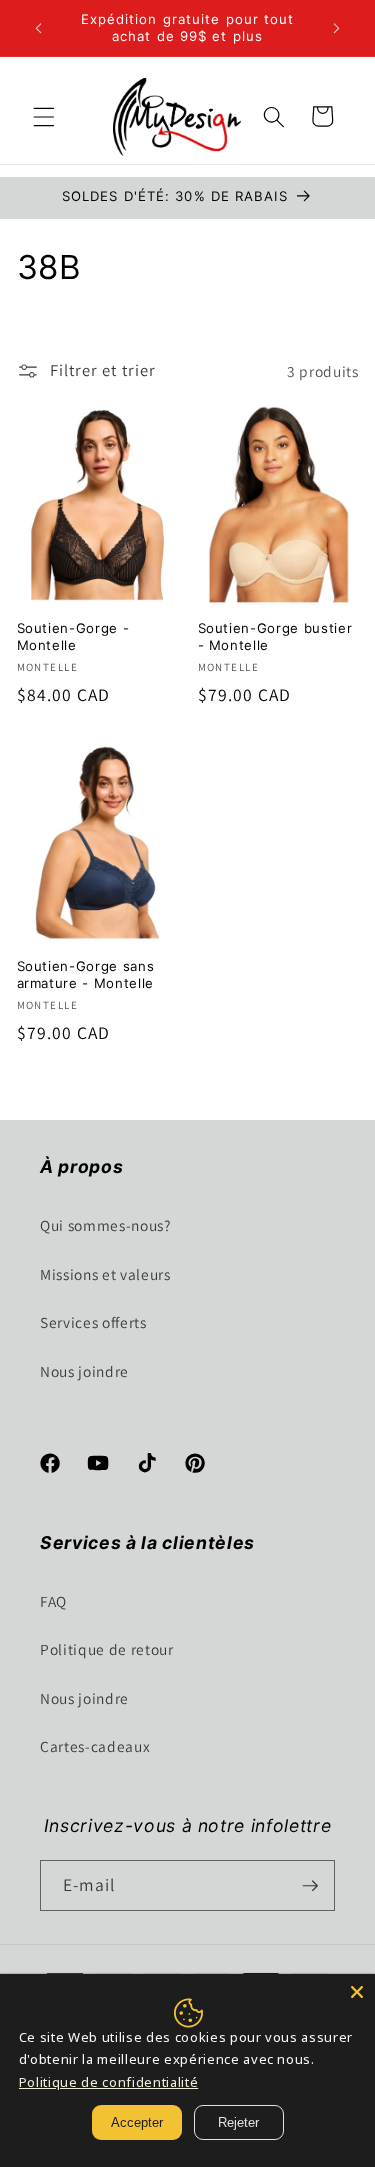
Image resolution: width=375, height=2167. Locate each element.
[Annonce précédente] (39, 28)
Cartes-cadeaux (95, 1746)
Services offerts (93, 1322)
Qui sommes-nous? (105, 1225)
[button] (44, 116)
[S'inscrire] (310, 1886)
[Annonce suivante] (337, 28)
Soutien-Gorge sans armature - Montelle (86, 974)
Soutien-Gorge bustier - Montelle (275, 636)
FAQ (53, 1601)
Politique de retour (107, 1649)
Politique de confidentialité (108, 2082)
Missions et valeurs (105, 1274)
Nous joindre (84, 1371)
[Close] (357, 1992)
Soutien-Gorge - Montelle (73, 636)
